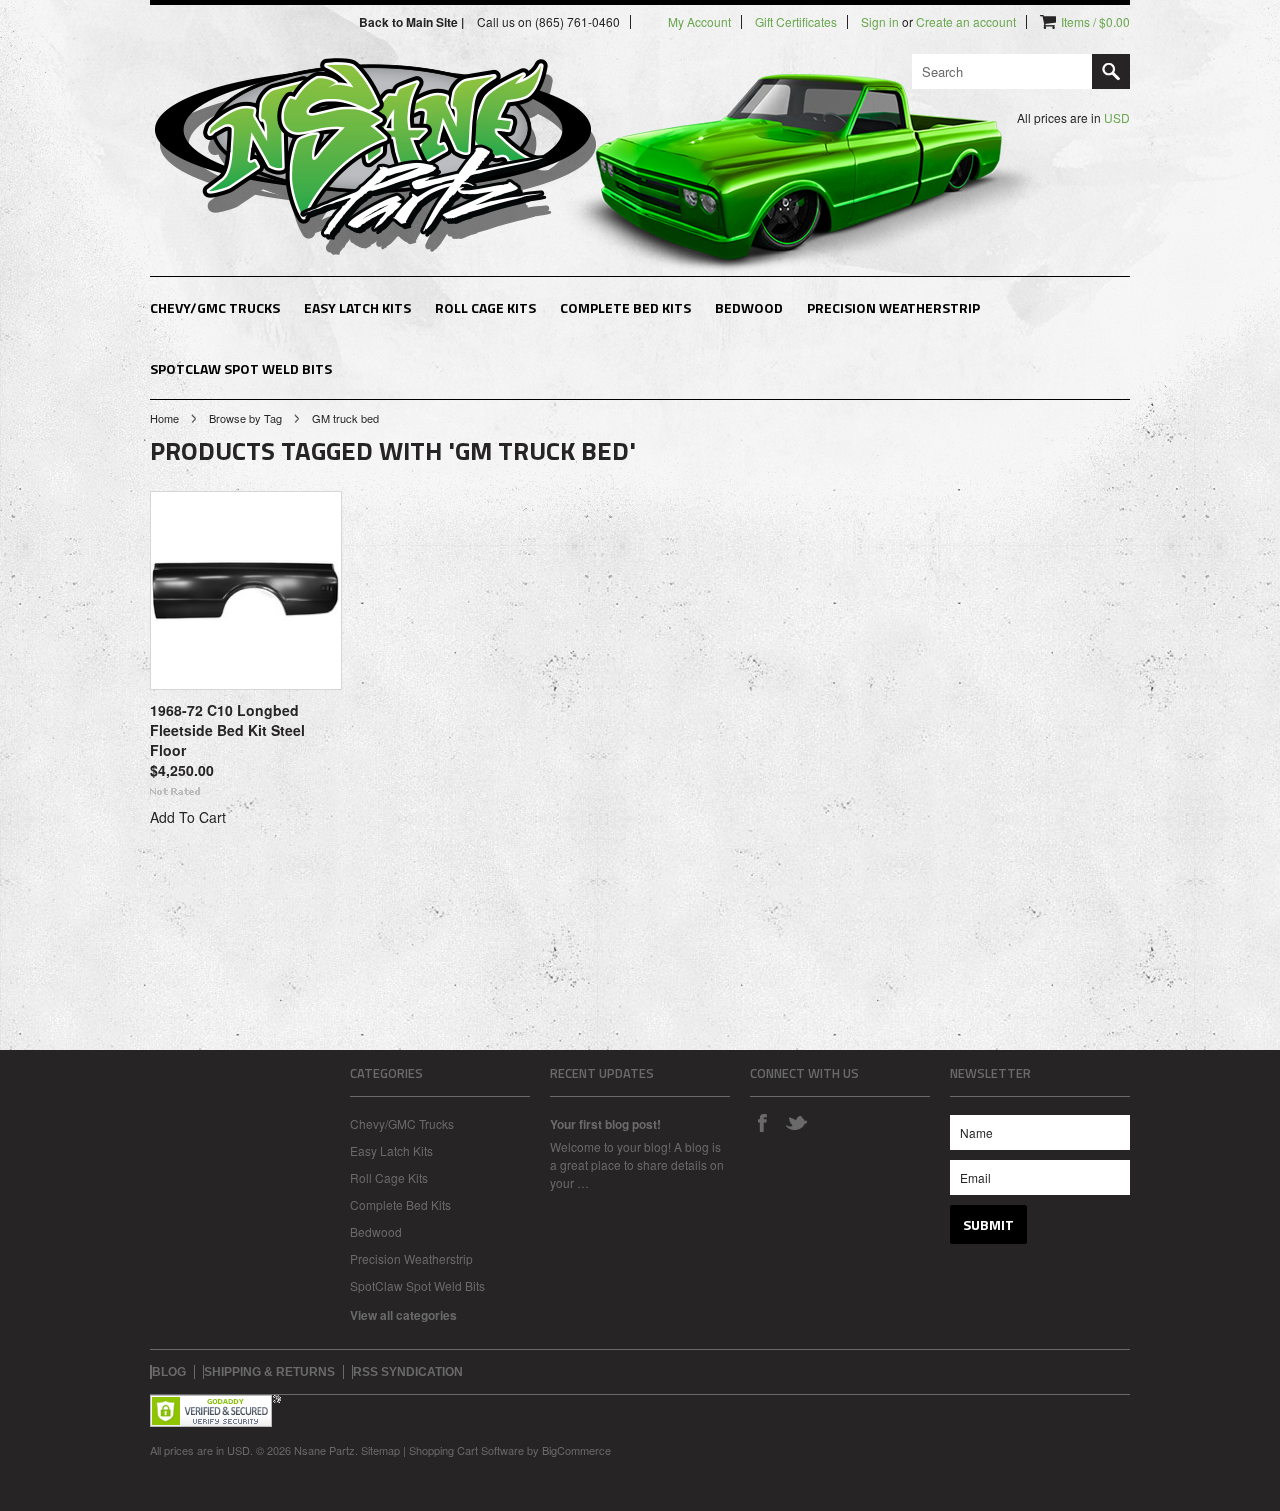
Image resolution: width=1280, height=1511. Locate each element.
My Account (699, 22)
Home (164, 418)
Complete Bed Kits (625, 307)
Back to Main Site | (413, 22)
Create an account (966, 22)
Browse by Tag (245, 418)
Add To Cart (188, 817)
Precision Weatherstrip (893, 307)
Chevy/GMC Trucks (215, 307)
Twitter (796, 1122)
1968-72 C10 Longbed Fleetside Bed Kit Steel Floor (227, 730)
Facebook (762, 1122)
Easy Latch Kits (357, 307)
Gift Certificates (796, 22)
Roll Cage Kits (485, 307)
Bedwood (749, 307)
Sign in (880, 22)
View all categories (403, 1315)
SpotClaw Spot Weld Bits (241, 368)
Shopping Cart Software (466, 1450)
